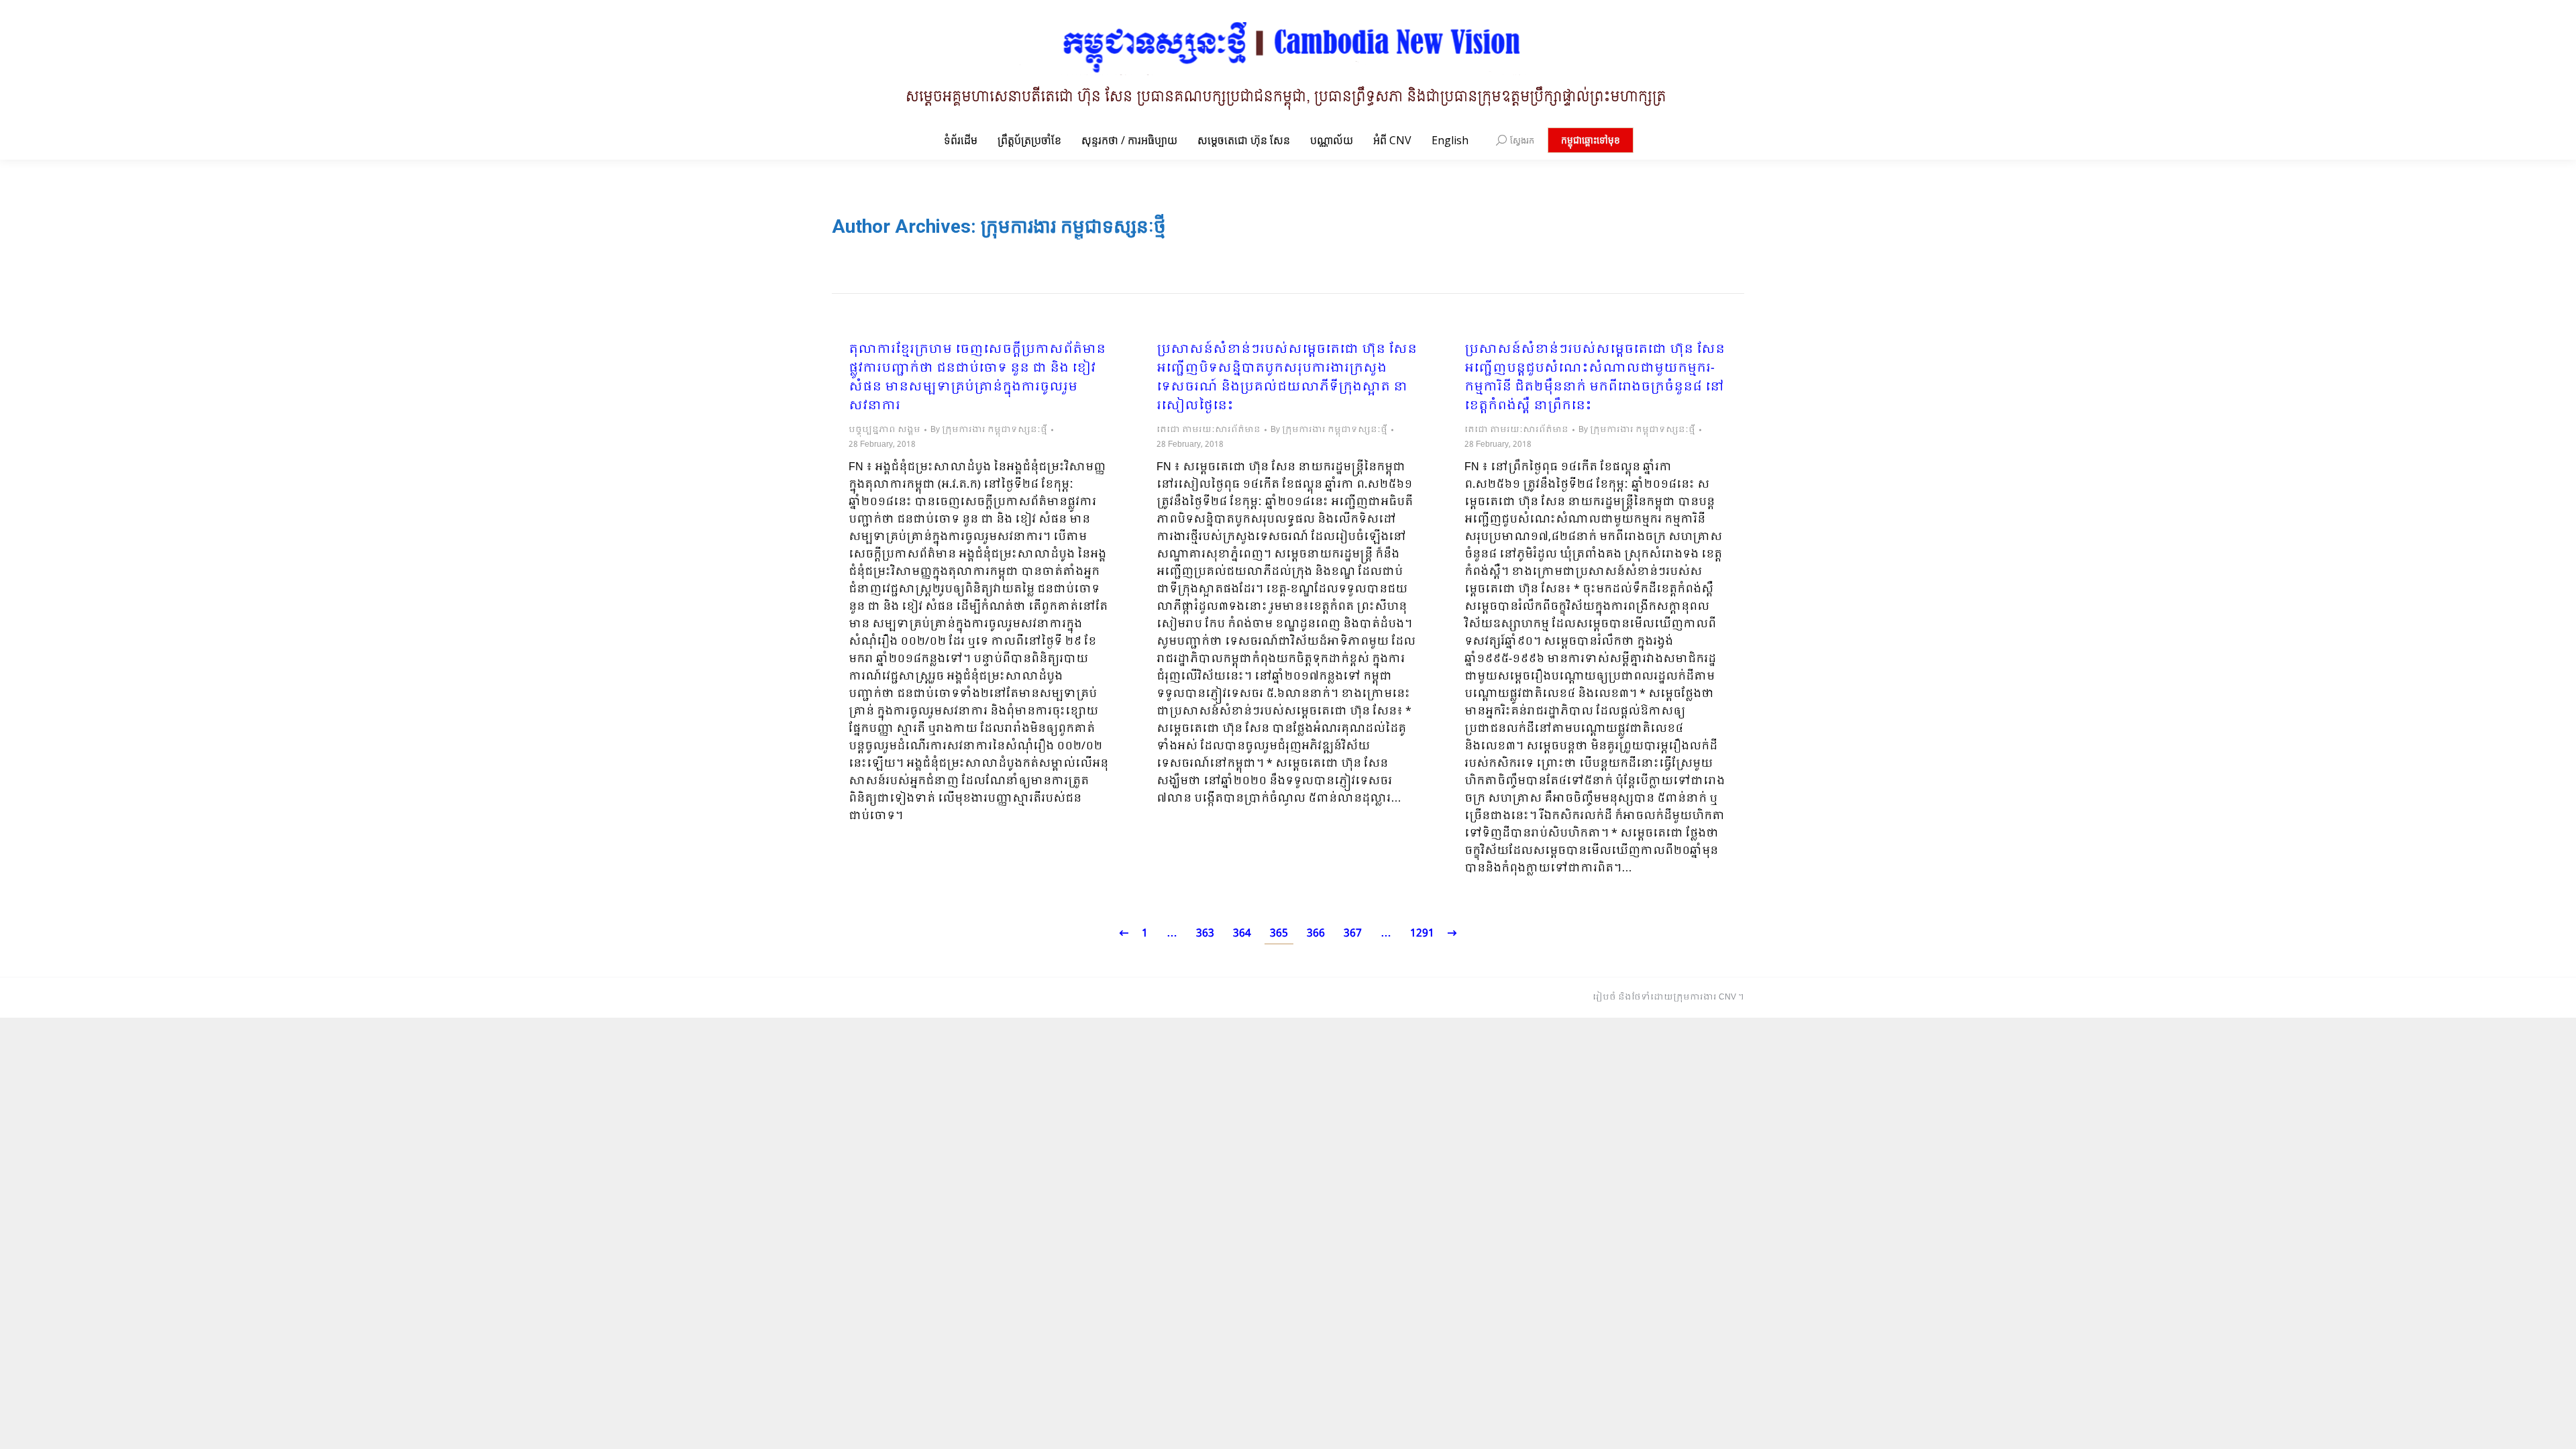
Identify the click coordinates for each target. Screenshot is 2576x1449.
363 (1205, 933)
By (989, 430)
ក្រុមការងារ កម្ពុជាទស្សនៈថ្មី (1073, 226)
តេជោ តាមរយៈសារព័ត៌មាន (1209, 430)
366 (1316, 933)
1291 (1422, 933)
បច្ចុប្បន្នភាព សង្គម (884, 430)
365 (1279, 933)
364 (1242, 933)
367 (1353, 933)
